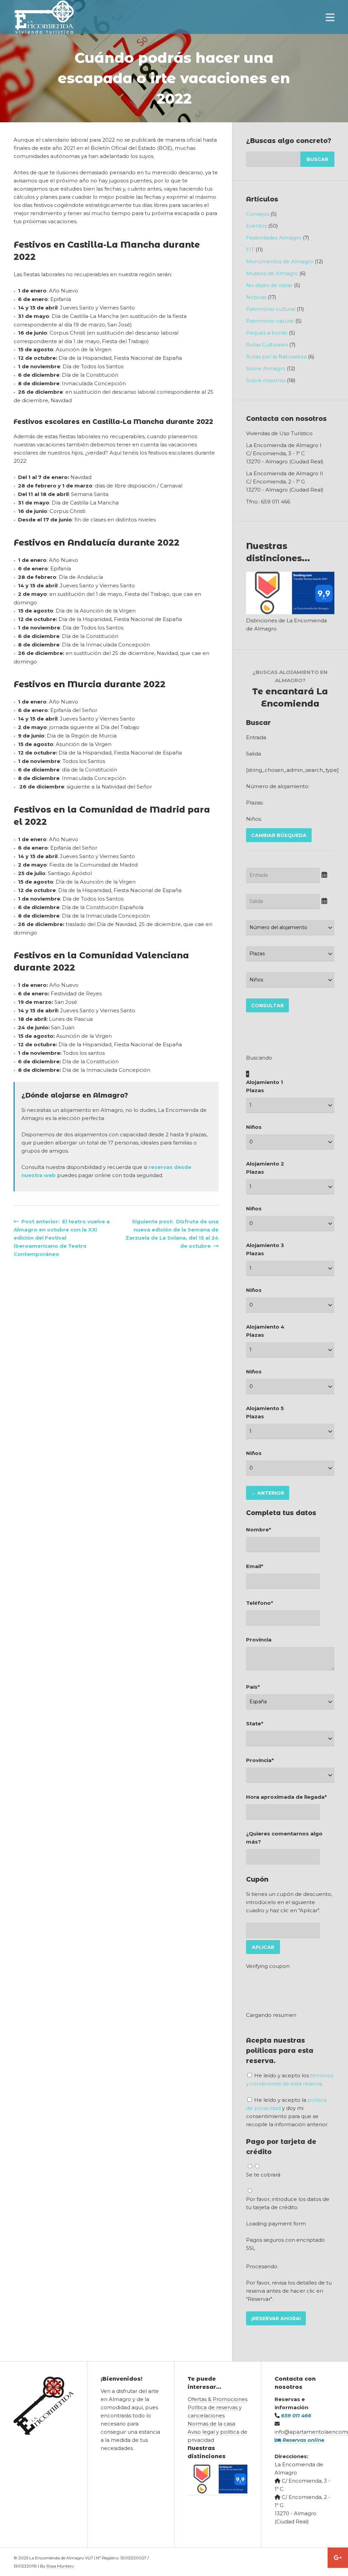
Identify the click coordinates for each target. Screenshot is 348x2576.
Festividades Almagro (274, 238)
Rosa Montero (60, 2566)
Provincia (259, 1640)
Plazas (255, 1090)
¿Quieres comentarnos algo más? (284, 1838)
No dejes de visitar (269, 285)
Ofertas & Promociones (217, 2399)
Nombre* (259, 1530)
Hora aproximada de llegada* (286, 1797)
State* (255, 1724)
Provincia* (260, 1760)
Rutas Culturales (267, 345)
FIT (250, 250)
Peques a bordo (267, 333)
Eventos (256, 226)
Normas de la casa (211, 2424)
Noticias (256, 297)
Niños (254, 1127)
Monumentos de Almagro (280, 261)
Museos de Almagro (272, 273)
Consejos (258, 214)
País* (253, 1687)
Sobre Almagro (266, 368)
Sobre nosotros (266, 380)
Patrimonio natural (270, 321)
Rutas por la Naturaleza (276, 357)
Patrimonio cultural (271, 309)
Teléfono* (260, 1603)
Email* (255, 1566)
